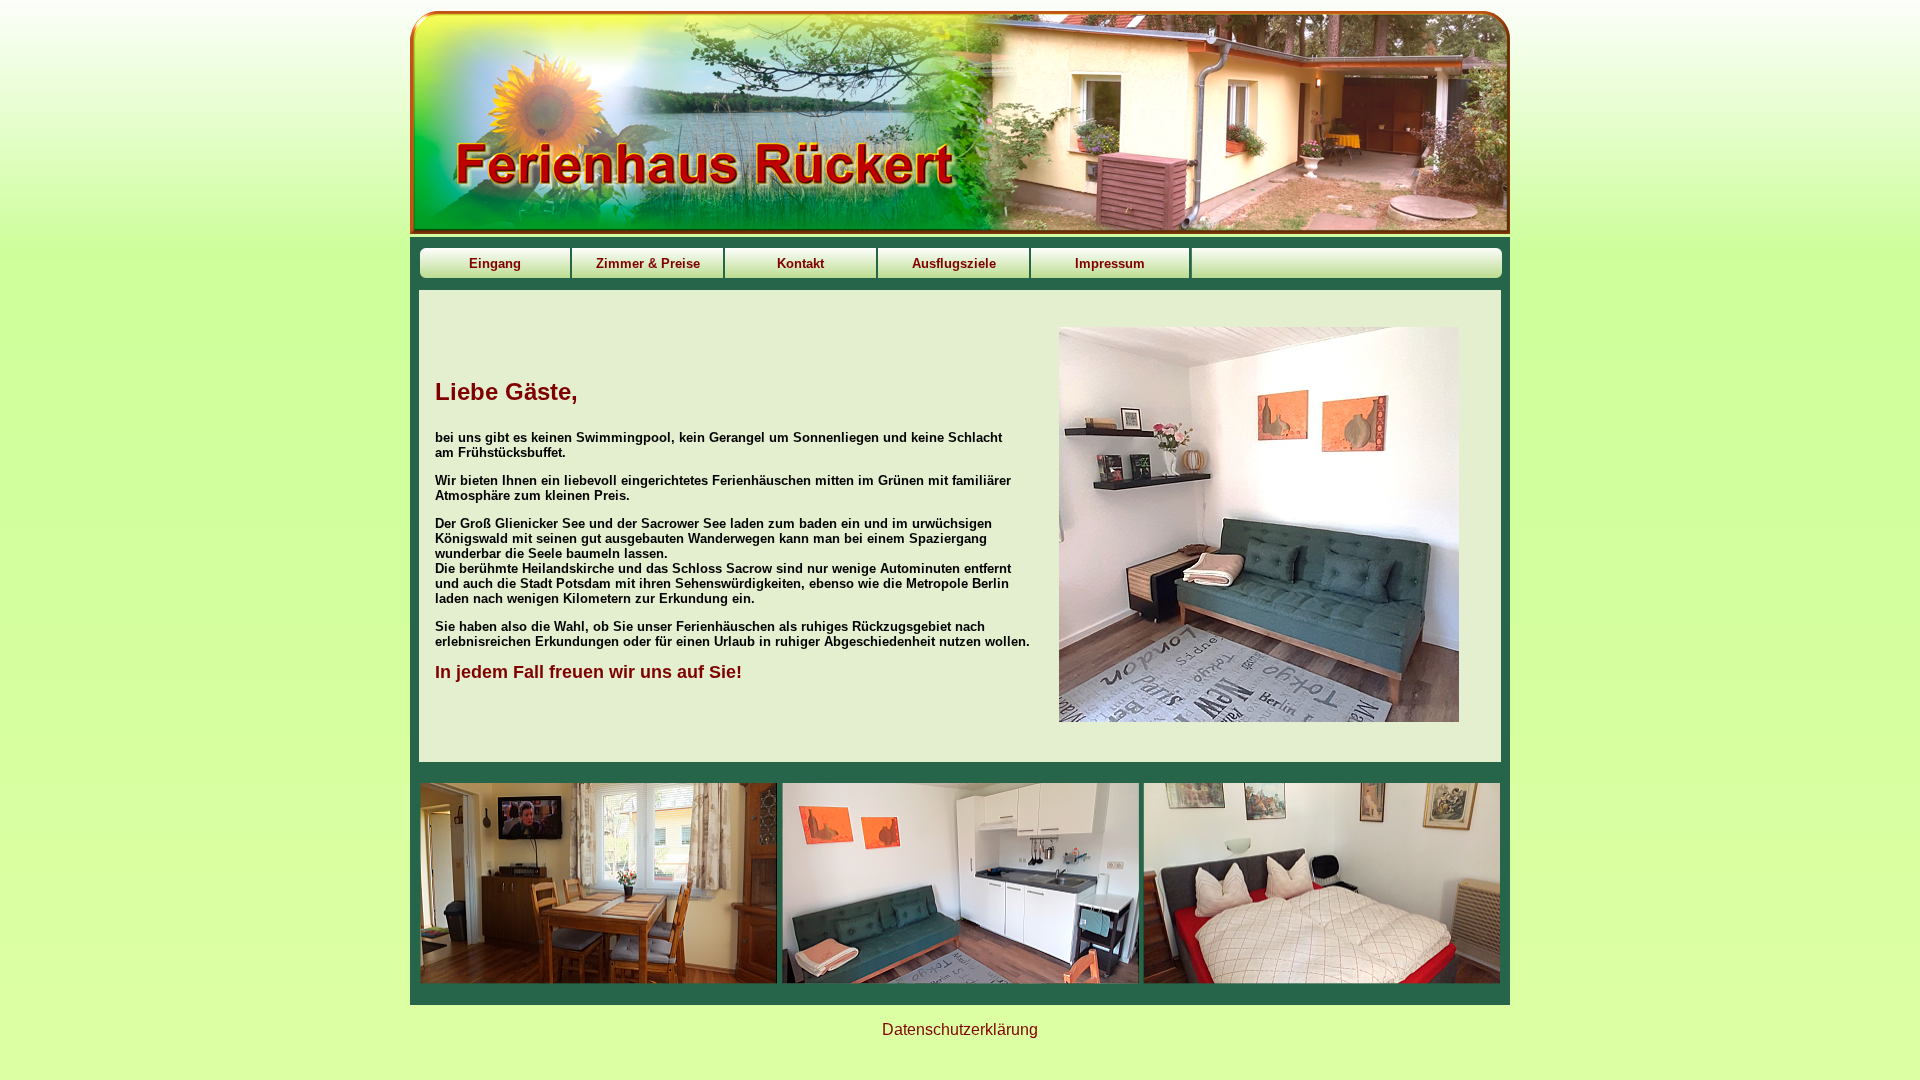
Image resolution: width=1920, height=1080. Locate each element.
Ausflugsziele (954, 263)
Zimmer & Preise (648, 263)
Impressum (1110, 263)
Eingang (495, 263)
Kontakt (800, 263)
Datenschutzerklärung (960, 1029)
